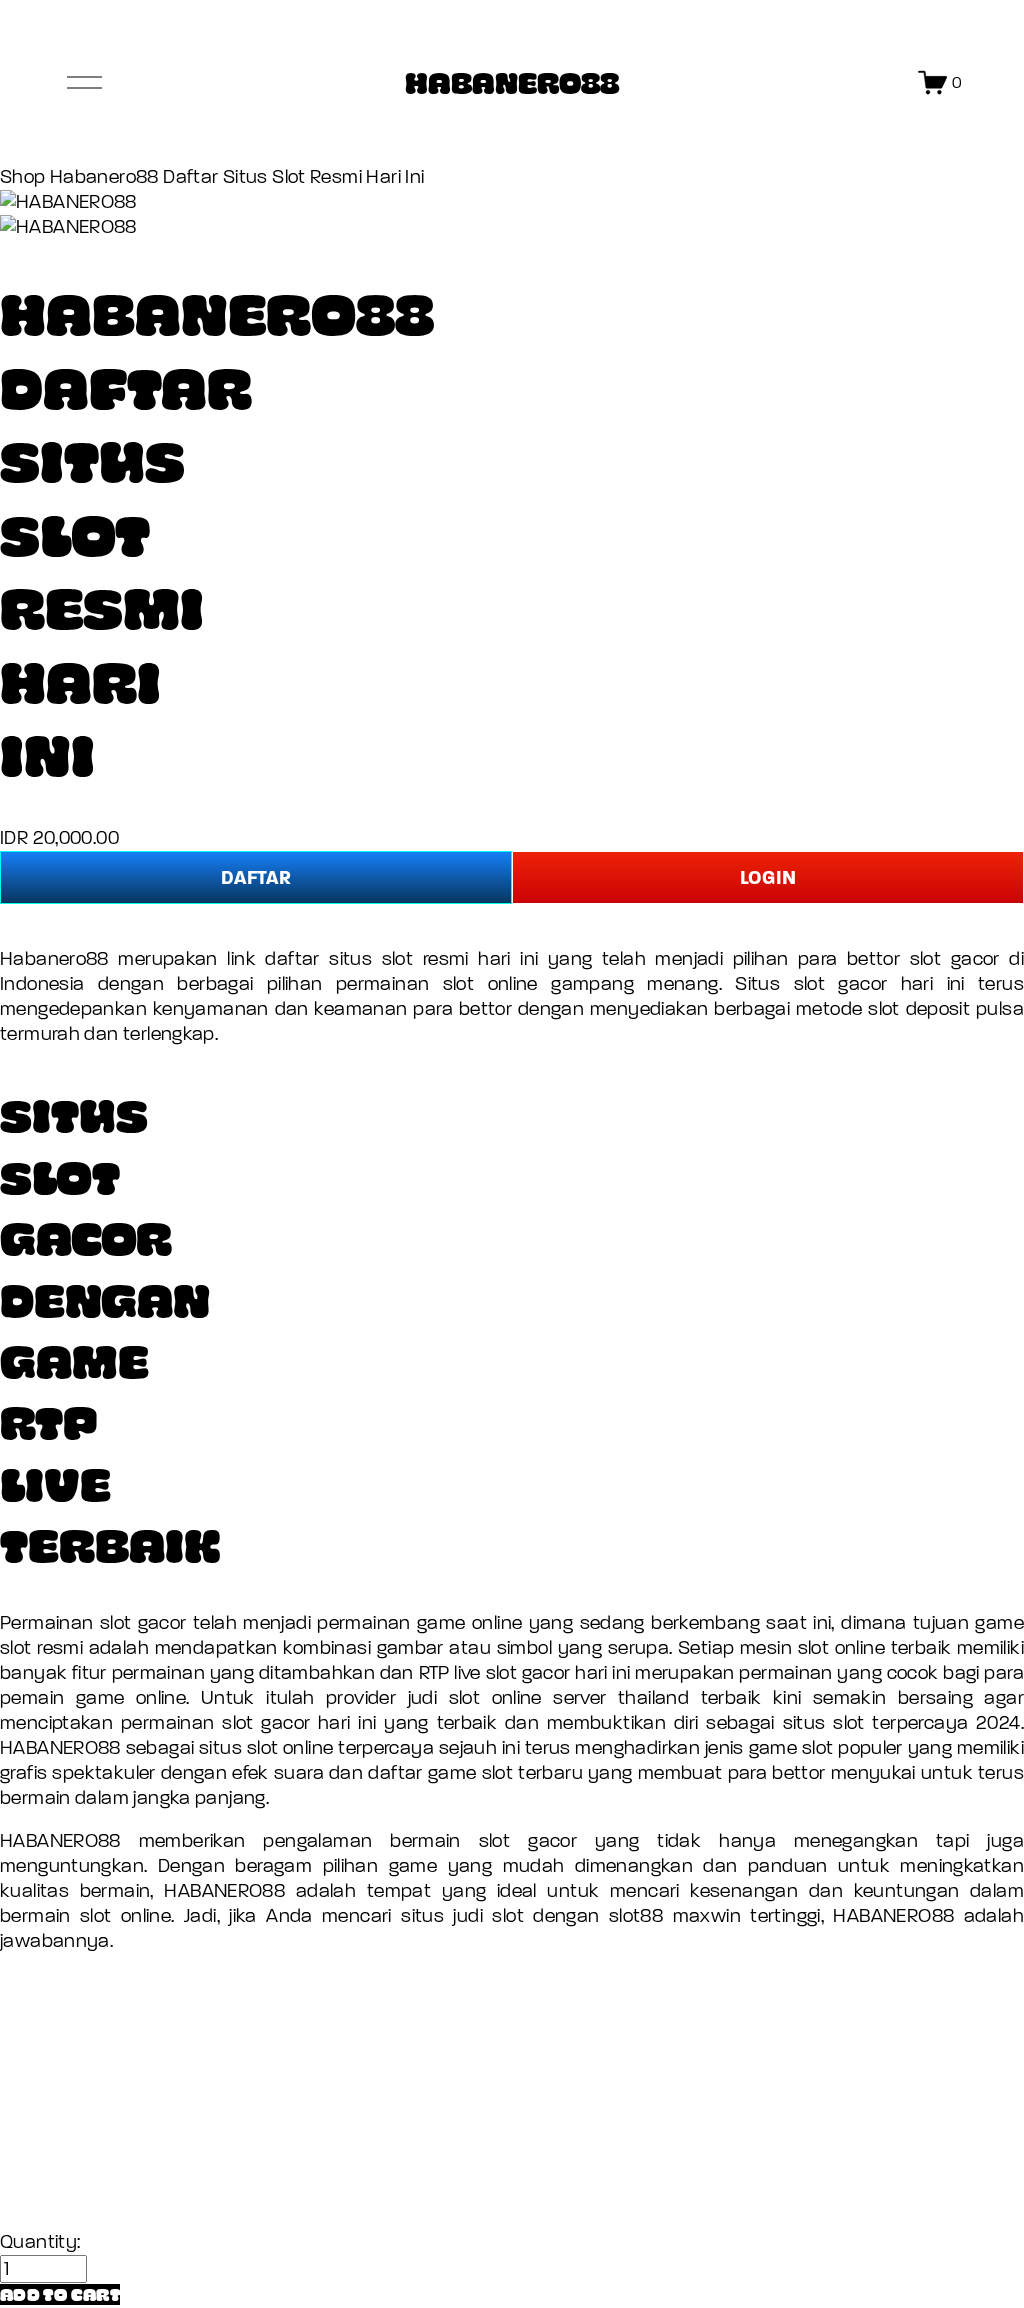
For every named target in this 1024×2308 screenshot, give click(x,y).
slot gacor (528, 1841)
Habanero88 (54, 959)
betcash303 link (69, 2156)
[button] (60, 2295)
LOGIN (768, 877)
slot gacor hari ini (299, 1723)
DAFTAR (256, 877)
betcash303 (52, 2070)
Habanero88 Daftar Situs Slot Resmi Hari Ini (237, 177)
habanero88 (53, 2027)
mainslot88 (48, 1984)
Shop (23, 177)
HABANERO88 (512, 81)
